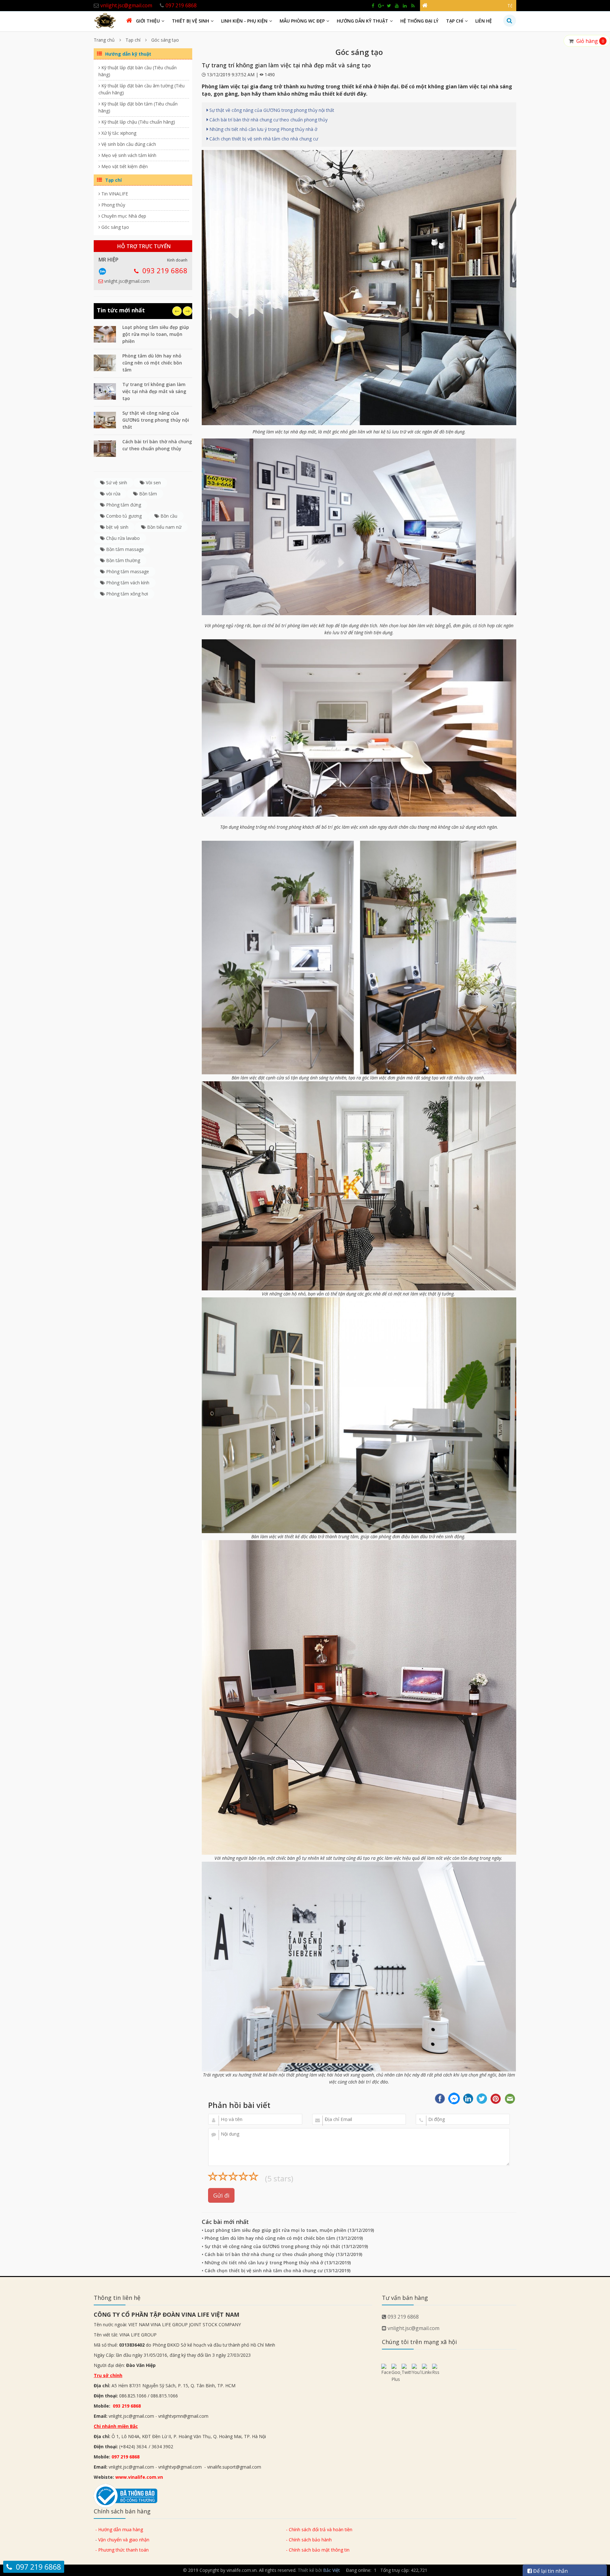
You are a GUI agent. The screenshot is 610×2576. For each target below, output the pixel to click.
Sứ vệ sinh (116, 483)
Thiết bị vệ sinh (190, 21)
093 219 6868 (165, 270)
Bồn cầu (168, 516)
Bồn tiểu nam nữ (164, 527)
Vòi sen (153, 483)
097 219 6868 (125, 2457)
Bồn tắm (147, 494)
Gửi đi (221, 2195)
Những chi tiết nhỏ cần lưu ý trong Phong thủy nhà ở (263, 129)
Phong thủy (113, 205)
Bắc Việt (332, 2570)
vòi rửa (113, 494)
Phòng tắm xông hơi (126, 594)
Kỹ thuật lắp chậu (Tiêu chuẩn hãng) (138, 122)
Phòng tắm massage (127, 571)
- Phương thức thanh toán (122, 2550)
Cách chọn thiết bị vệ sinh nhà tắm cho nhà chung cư (263, 139)
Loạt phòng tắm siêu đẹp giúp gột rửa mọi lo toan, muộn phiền (156, 334)
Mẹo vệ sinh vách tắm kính (128, 155)
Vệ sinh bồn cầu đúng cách (128, 144)
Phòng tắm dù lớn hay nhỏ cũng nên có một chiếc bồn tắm (152, 363)
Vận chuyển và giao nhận (124, 2540)
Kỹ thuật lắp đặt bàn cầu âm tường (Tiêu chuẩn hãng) (142, 89)
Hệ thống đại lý (419, 21)
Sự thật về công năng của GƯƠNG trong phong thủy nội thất (156, 420)
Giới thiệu (148, 21)
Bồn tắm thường (122, 560)
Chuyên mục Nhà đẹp (123, 216)
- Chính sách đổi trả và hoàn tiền (319, 2529)
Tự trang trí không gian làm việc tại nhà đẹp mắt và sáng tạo (154, 391)
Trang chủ (104, 40)
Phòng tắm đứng (123, 505)
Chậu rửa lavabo (122, 538)
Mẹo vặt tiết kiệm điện (124, 166)
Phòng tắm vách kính (127, 583)
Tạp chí (455, 21)
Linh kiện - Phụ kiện (244, 21)
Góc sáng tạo (165, 40)
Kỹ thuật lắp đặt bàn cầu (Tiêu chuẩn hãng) (138, 71)
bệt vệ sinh (117, 527)
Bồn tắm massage (124, 549)
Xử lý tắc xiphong (118, 133)
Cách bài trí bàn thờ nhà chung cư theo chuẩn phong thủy (268, 120)
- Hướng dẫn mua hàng (119, 2529)
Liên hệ (484, 21)
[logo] (105, 20)
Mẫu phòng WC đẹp (302, 21)
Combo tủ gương (123, 516)
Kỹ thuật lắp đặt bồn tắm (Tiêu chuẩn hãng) (138, 107)
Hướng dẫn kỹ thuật (363, 21)
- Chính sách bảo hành (309, 2540)
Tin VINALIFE (114, 194)
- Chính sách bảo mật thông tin (318, 2550)
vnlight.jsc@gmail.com (127, 281)
